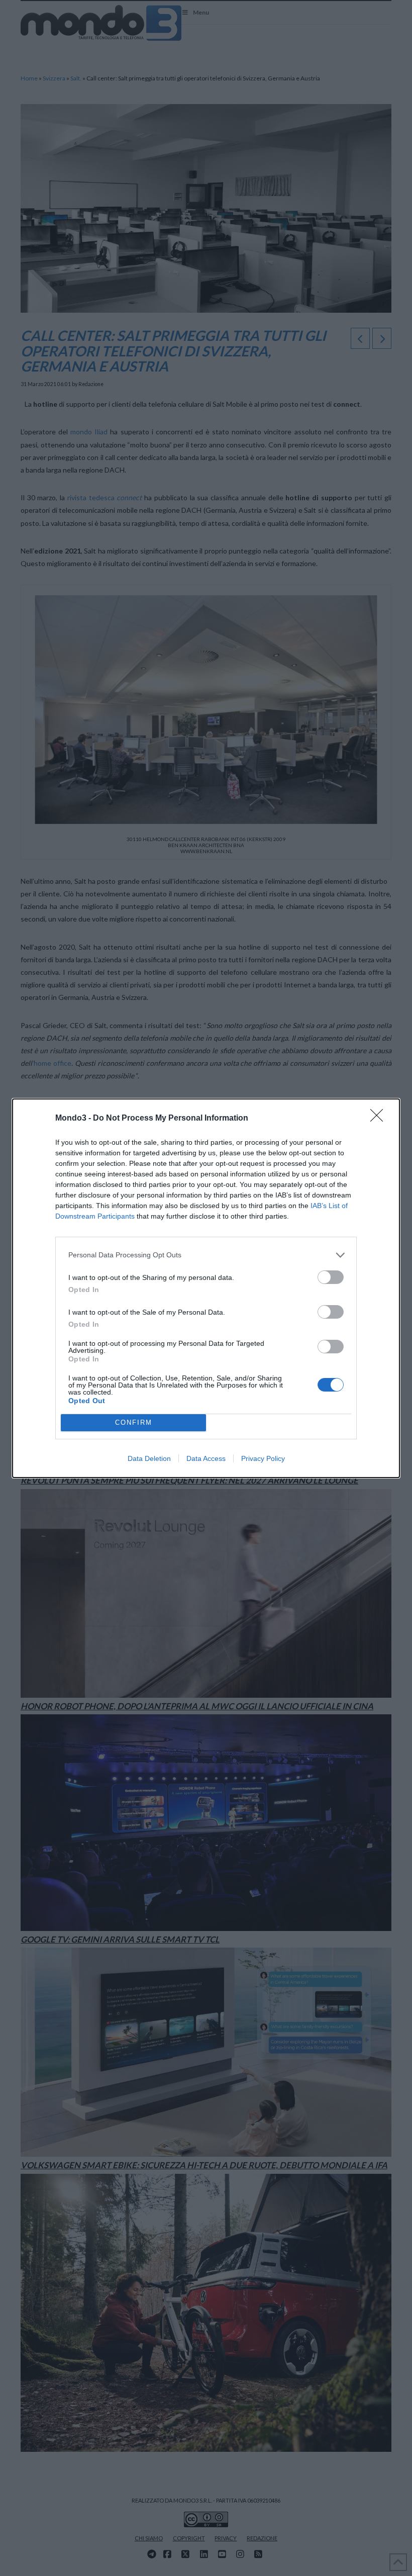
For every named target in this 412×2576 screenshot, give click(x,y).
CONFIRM (134, 1422)
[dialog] (206, 1288)
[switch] (331, 1277)
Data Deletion (149, 1458)
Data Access (206, 1458)
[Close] (380, 1119)
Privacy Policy (263, 1458)
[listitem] (206, 1255)
